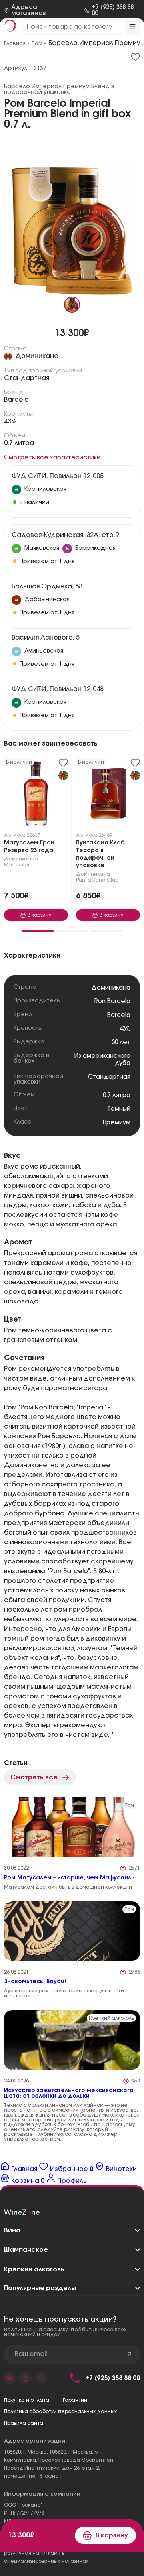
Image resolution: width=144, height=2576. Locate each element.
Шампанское (26, 2250)
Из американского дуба (102, 1060)
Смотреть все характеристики (52, 458)
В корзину (112, 2535)
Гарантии (75, 2400)
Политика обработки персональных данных (60, 2411)
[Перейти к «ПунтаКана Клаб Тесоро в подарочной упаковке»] (108, 795)
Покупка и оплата (27, 2400)
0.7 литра (19, 443)
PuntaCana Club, (98, 880)
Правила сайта (24, 2423)
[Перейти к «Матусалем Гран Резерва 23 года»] (36, 795)
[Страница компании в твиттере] (42, 2378)
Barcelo (16, 400)
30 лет (121, 1042)
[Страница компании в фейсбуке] (26, 2378)
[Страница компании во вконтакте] (10, 2378)
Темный (119, 1109)
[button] (38, 931)
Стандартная (27, 378)
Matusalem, (19, 865)
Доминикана (37, 356)
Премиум (117, 1123)
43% (10, 421)
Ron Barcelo (112, 1001)
